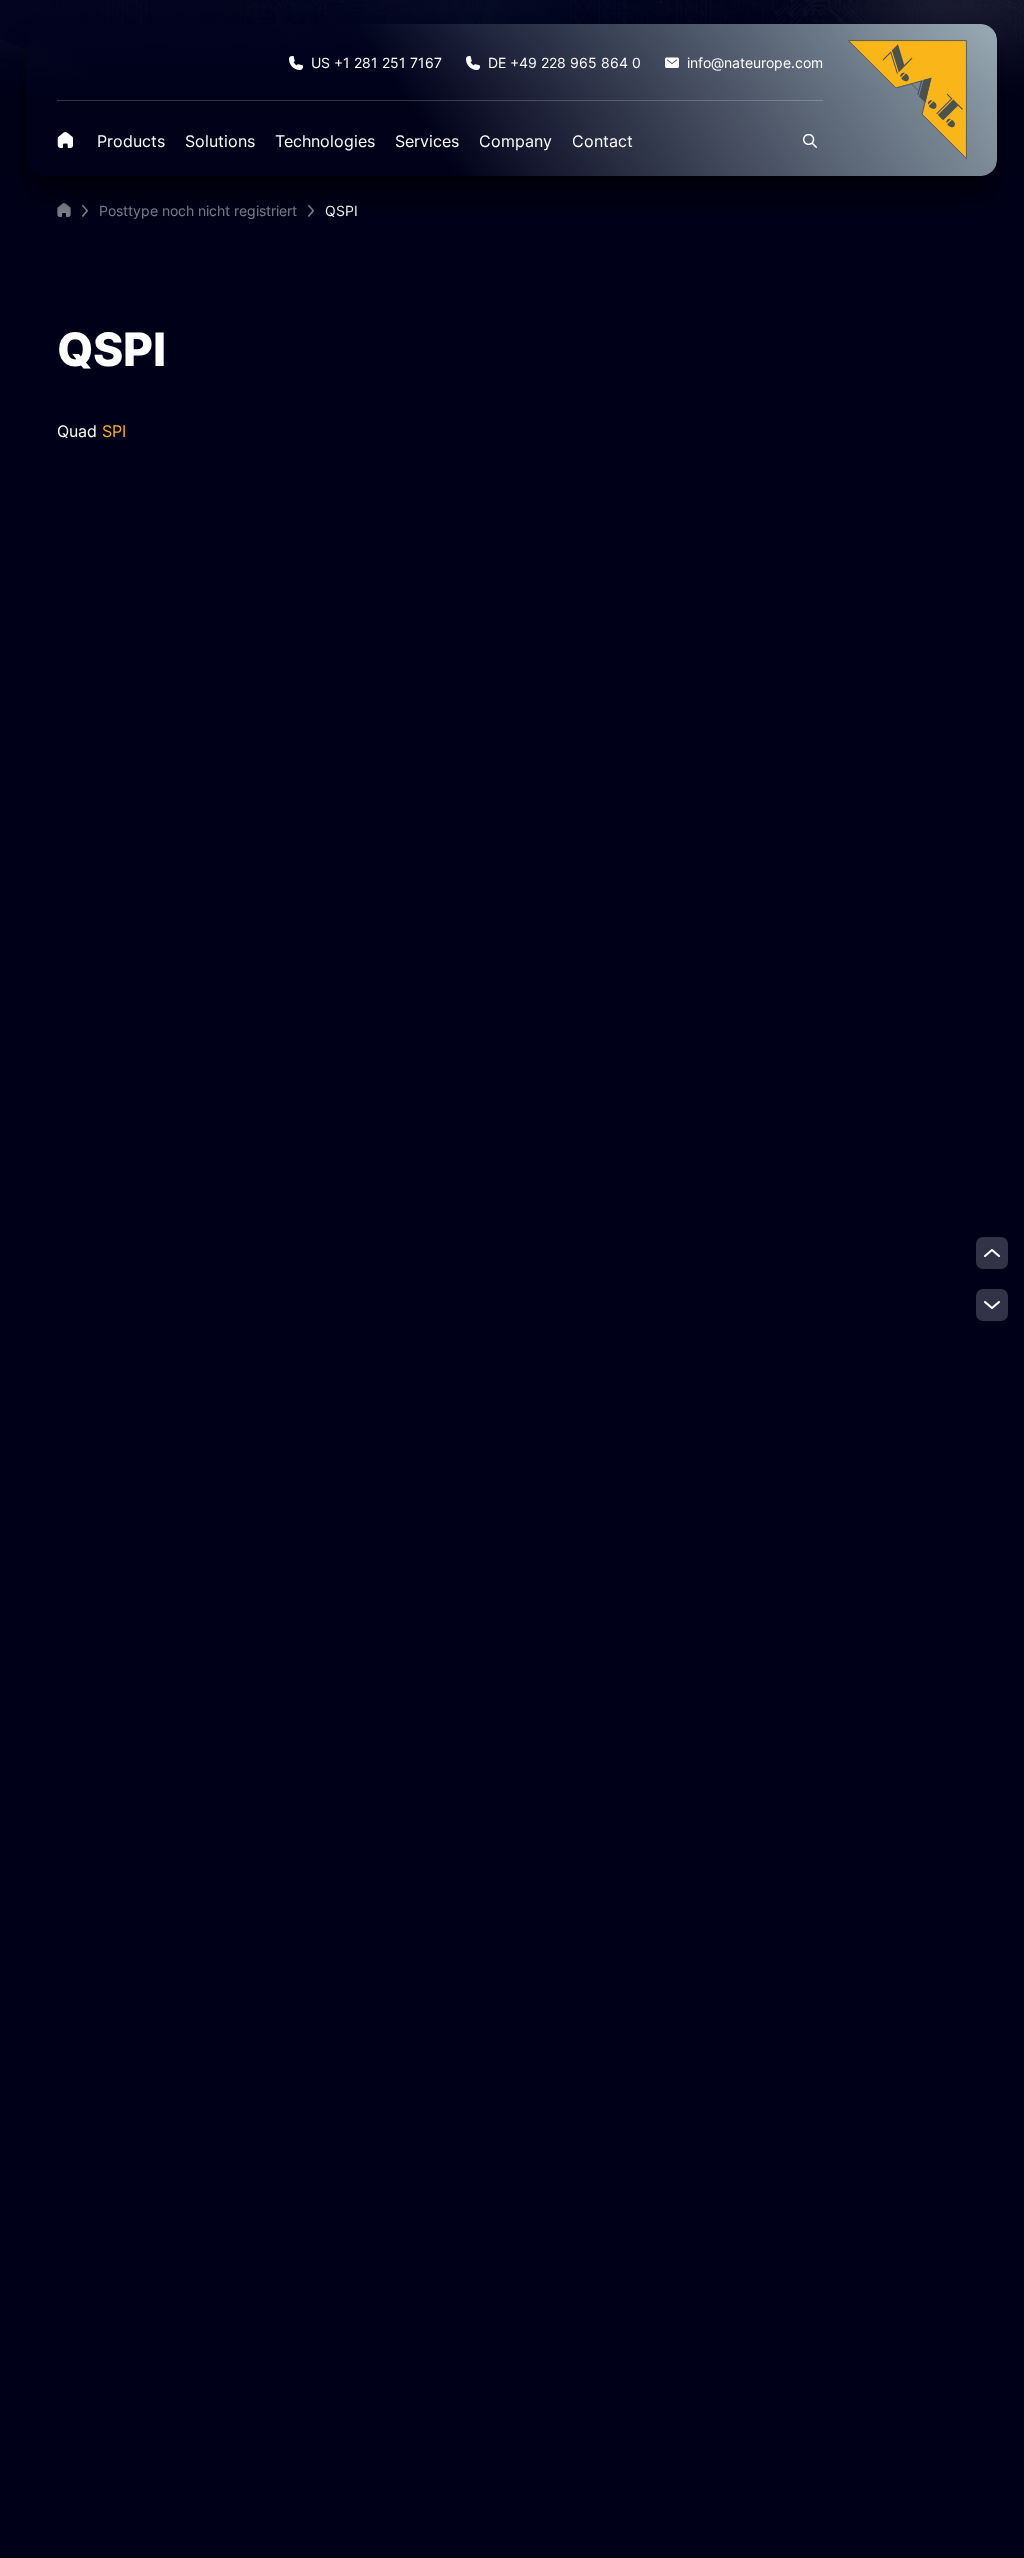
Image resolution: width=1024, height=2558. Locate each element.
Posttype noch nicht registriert (198, 210)
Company (515, 141)
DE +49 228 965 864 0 (564, 62)
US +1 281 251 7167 (376, 62)
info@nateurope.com (755, 62)
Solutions (220, 141)
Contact (602, 141)
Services (427, 141)
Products (131, 141)
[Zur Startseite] (907, 98)
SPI (114, 431)
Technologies (325, 141)
